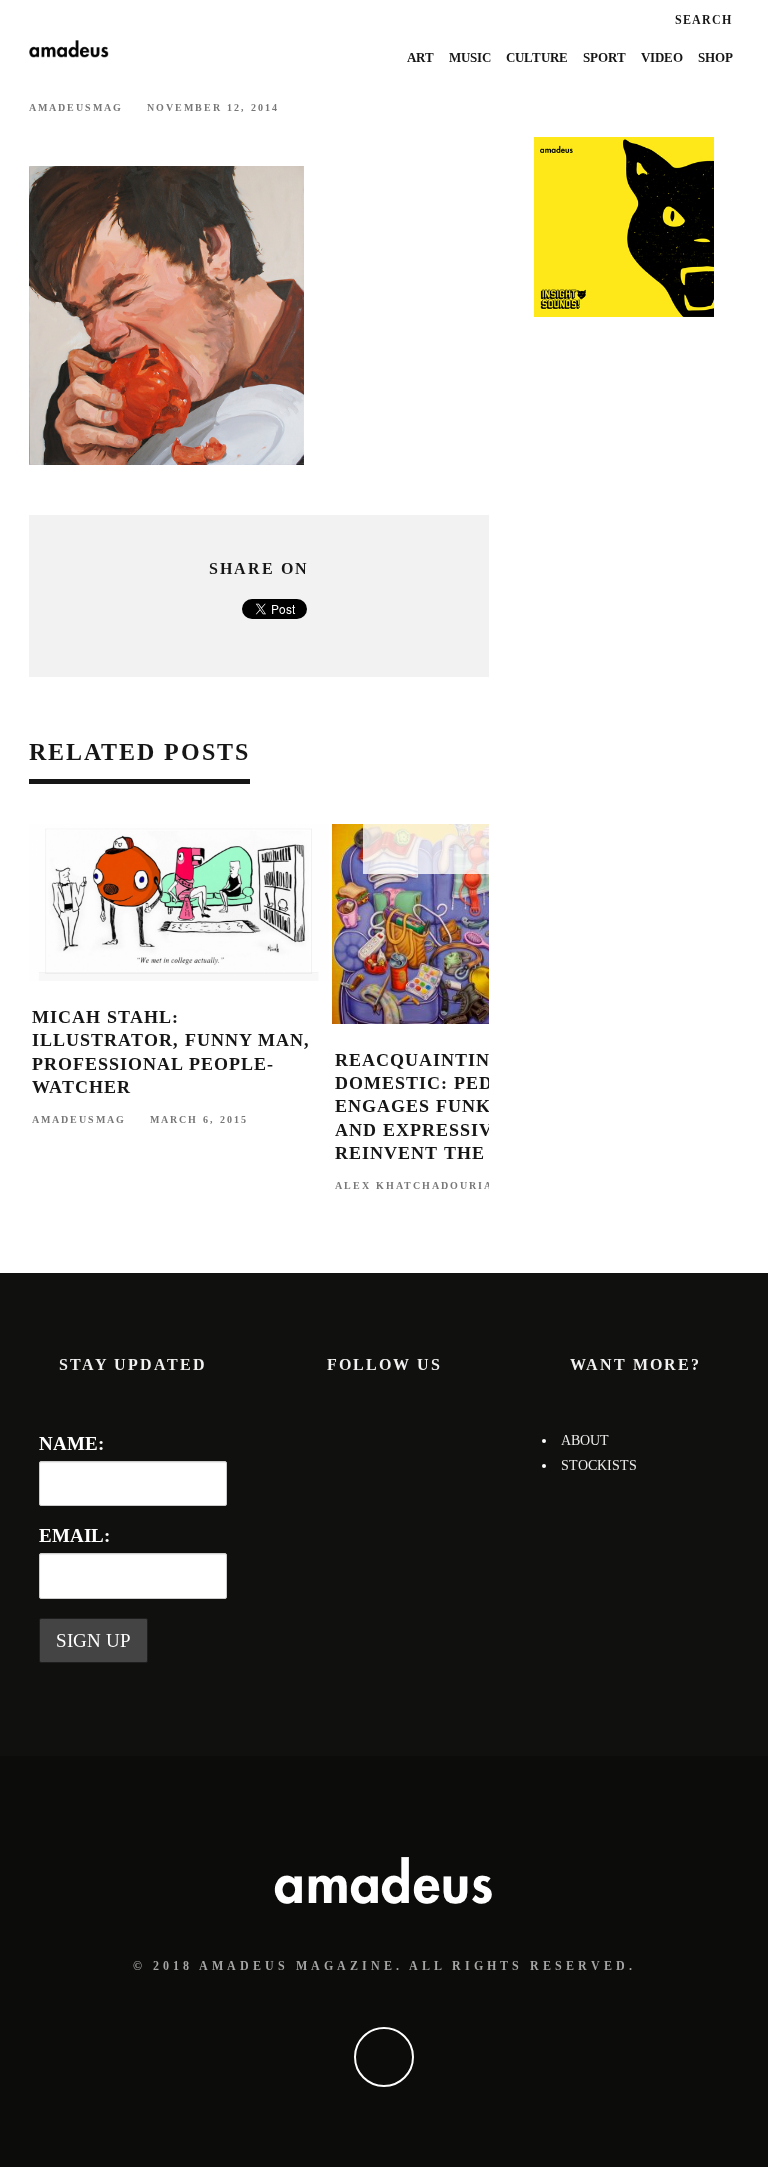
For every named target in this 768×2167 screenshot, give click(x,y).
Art (420, 57)
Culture (537, 57)
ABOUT (585, 1440)
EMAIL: (74, 1535)
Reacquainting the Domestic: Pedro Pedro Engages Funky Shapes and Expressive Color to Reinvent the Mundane (476, 1107)
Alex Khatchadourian (418, 1184)
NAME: (71, 1443)
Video (662, 57)
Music (470, 57)
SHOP (715, 57)
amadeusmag (76, 107)
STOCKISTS (599, 1465)
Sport (604, 57)
